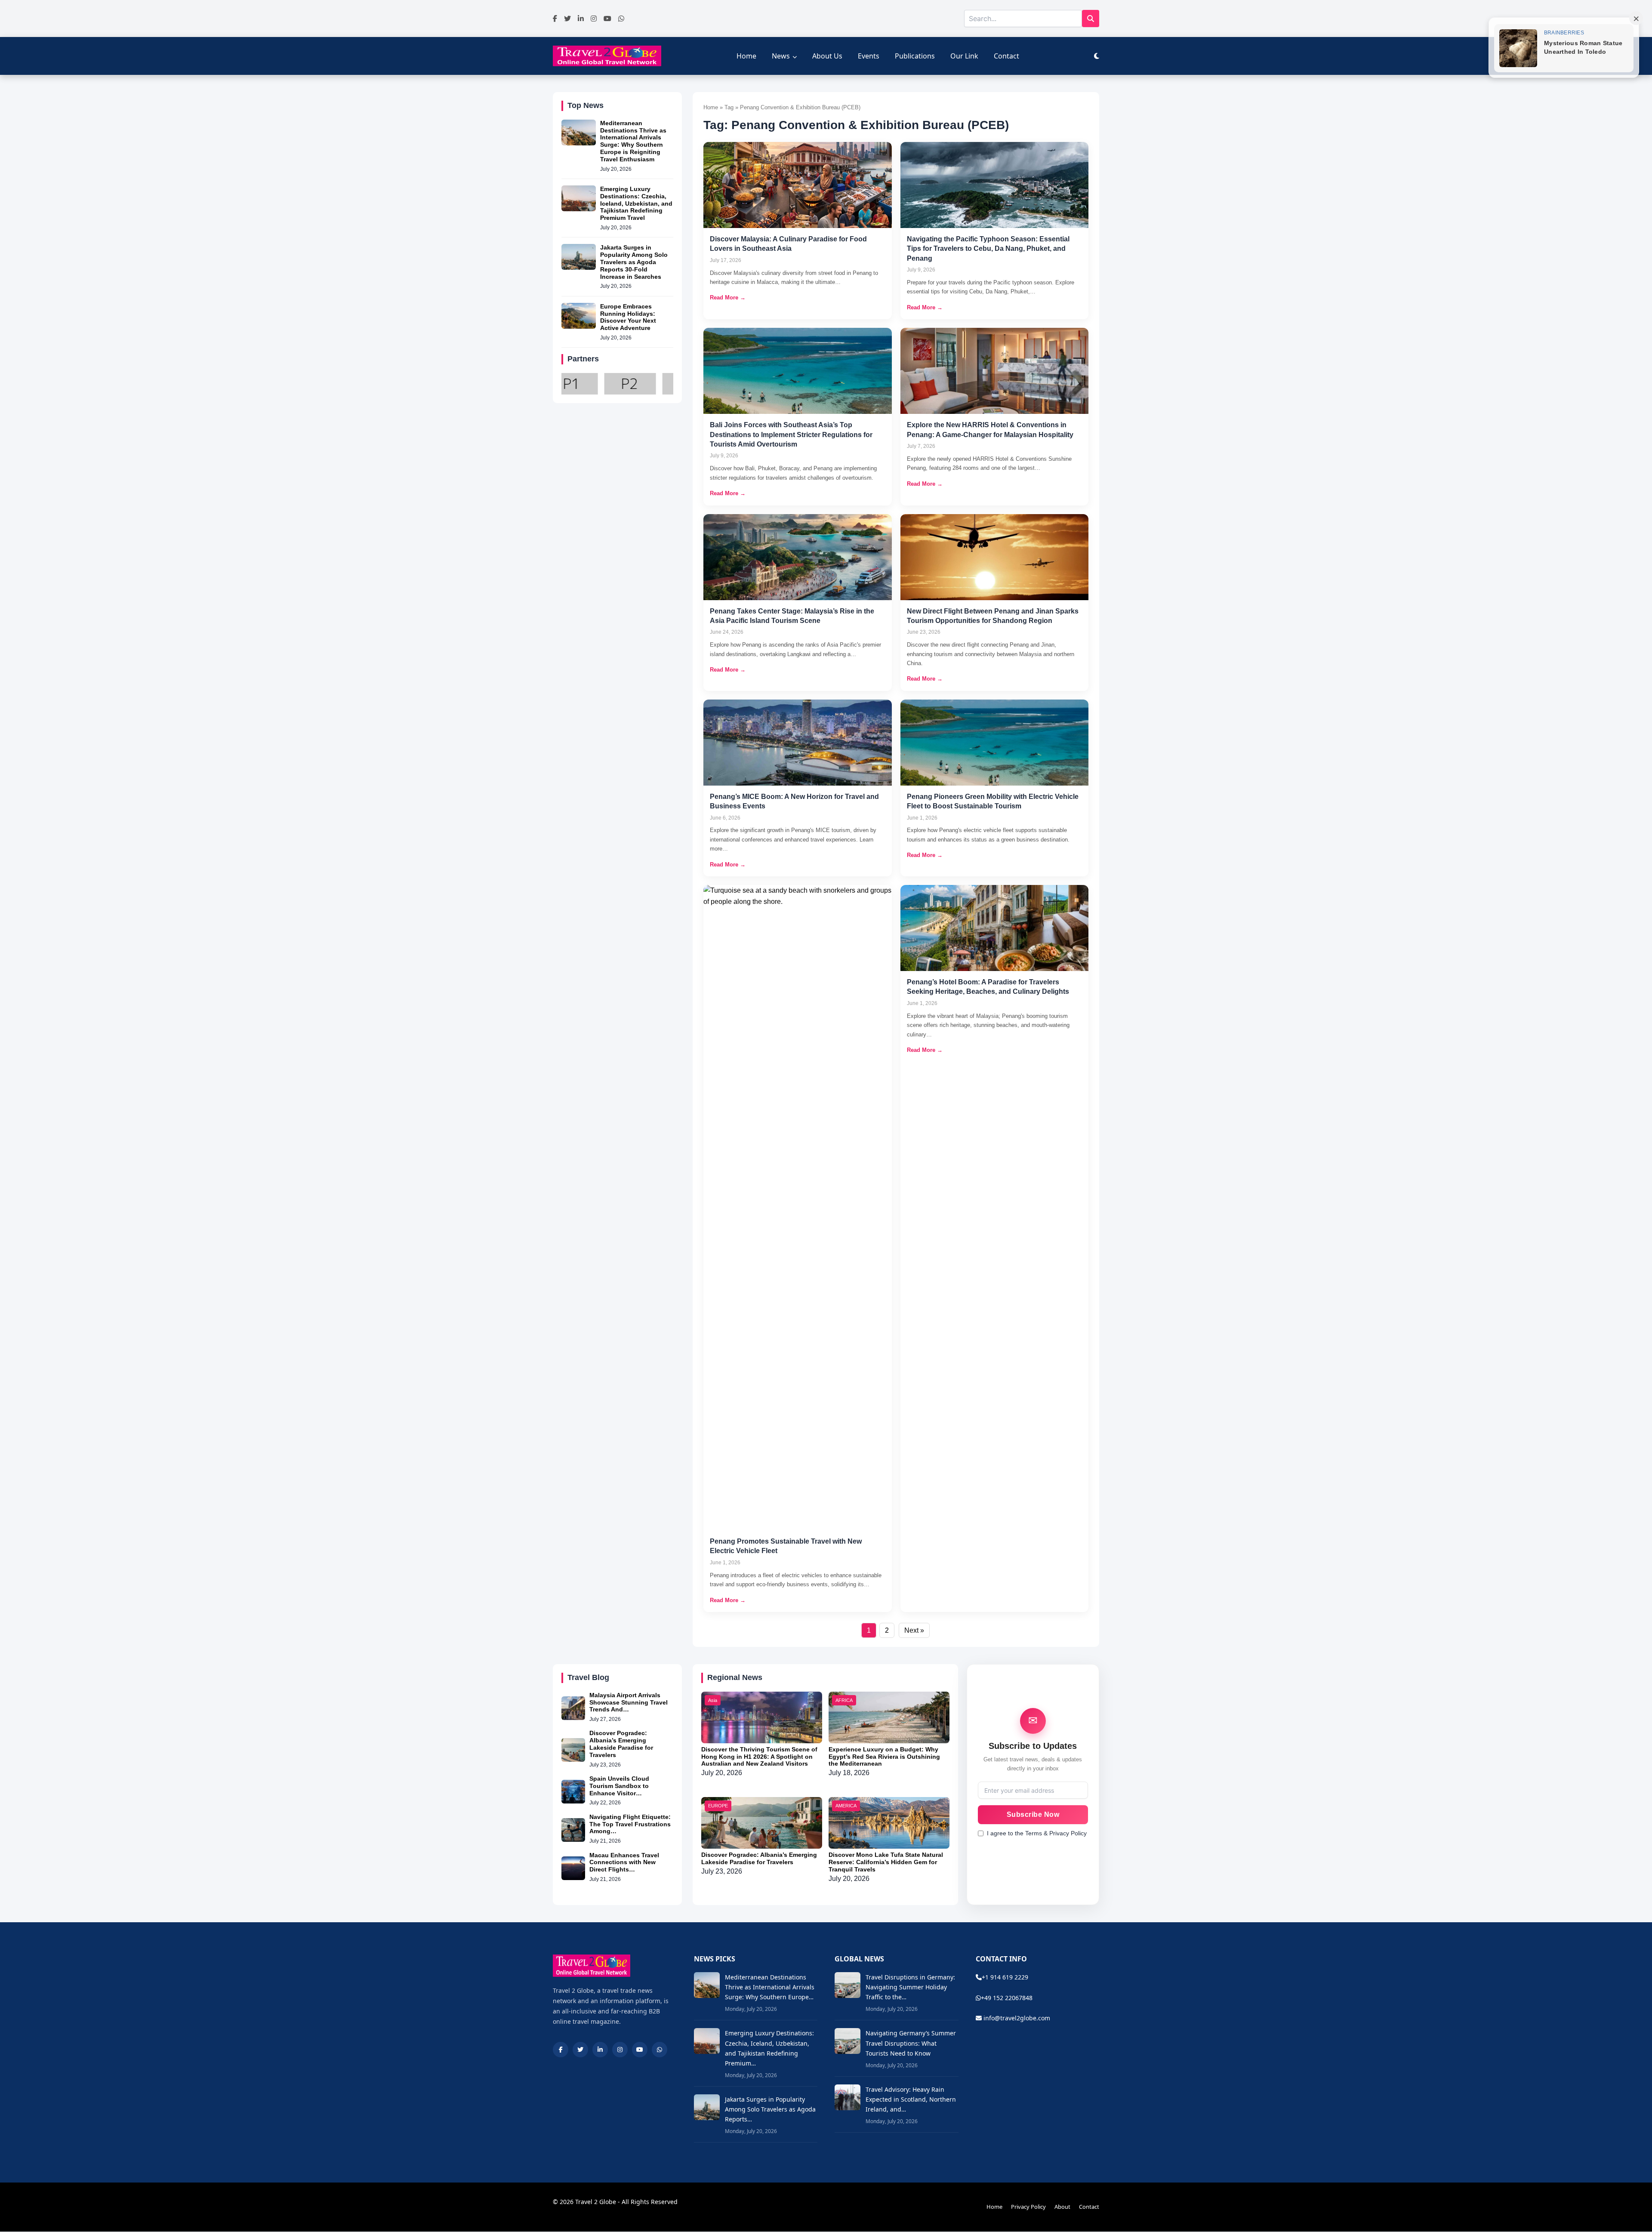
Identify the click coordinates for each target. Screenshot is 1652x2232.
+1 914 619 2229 (1005, 1977)
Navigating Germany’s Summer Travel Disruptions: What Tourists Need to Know (911, 2043)
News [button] (781, 56)
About (1062, 2207)
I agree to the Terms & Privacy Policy (1037, 1833)
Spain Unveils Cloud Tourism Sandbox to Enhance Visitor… (619, 1786)
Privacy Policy (1028, 2207)
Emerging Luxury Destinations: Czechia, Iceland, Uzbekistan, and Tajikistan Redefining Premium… (769, 2048)
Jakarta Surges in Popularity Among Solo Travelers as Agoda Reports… (770, 2109)
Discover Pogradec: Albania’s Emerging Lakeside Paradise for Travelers (621, 1744)
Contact (1006, 56)
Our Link (964, 56)
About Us (827, 56)
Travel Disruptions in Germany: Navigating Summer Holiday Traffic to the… (910, 1987)
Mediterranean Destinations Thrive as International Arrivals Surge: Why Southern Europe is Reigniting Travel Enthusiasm (633, 141)
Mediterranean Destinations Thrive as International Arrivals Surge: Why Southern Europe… (770, 1987)
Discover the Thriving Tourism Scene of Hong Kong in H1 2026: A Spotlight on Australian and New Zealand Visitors (759, 1757)
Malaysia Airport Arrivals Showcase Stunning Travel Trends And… (629, 1702)
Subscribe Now (1033, 1814)
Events (869, 56)
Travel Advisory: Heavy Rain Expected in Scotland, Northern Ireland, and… (911, 2099)
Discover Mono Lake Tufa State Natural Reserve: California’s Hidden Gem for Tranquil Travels (886, 1862)
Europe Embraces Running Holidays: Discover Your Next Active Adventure (628, 317)
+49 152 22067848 (1007, 1998)
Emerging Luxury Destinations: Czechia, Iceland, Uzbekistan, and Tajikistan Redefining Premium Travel (636, 203)
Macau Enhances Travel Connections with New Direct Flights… (624, 1862)
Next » (914, 1630)
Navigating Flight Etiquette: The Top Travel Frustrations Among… (630, 1824)
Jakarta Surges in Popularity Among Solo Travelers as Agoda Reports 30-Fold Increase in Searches (634, 262)
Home (746, 56)
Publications (915, 56)
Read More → (728, 297)
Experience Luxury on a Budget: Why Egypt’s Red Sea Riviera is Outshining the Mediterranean (884, 1757)
